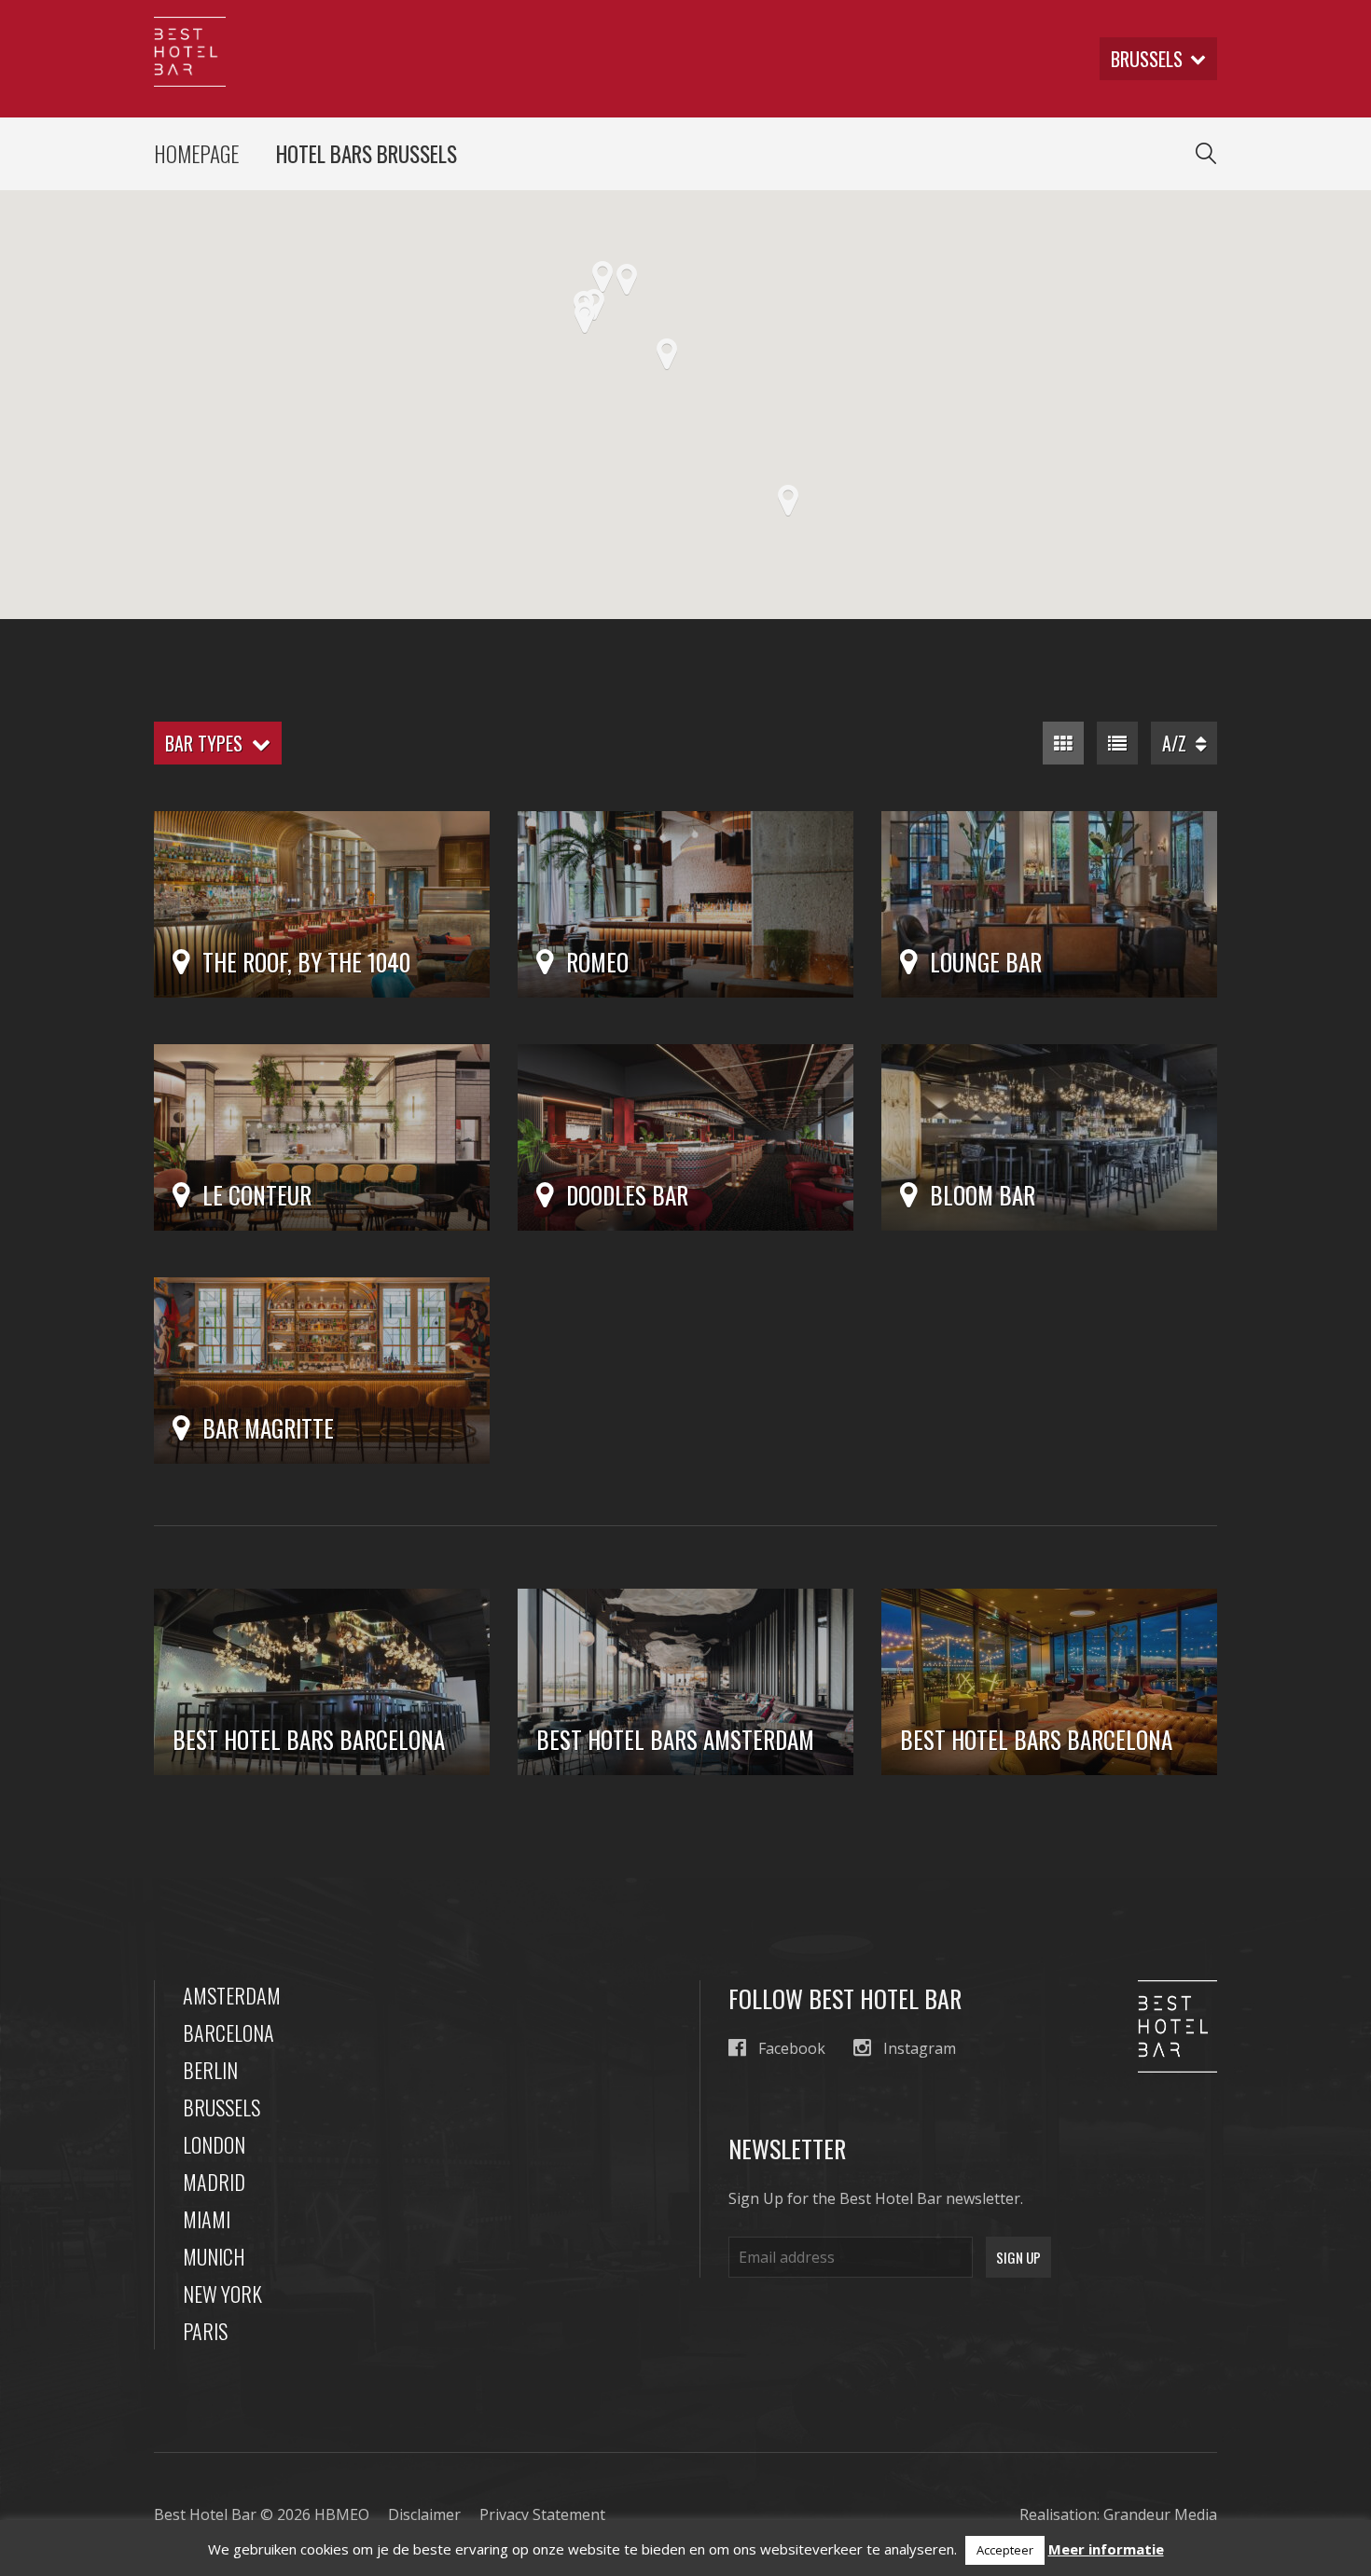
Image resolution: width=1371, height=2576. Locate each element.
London (214, 2144)
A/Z (1179, 743)
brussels (1147, 59)
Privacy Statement (542, 2514)
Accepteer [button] (1005, 2550)
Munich (214, 2256)
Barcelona (228, 2032)
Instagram (920, 2048)
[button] (667, 354)
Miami (207, 2219)
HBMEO (342, 2514)
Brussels (222, 2107)
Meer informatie (1106, 2549)
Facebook (792, 2048)
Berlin (210, 2070)
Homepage (196, 154)
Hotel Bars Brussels (367, 154)
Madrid (214, 2182)
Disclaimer (424, 2514)
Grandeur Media (1160, 2514)
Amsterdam (232, 1995)
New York (222, 2294)
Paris (205, 2331)
